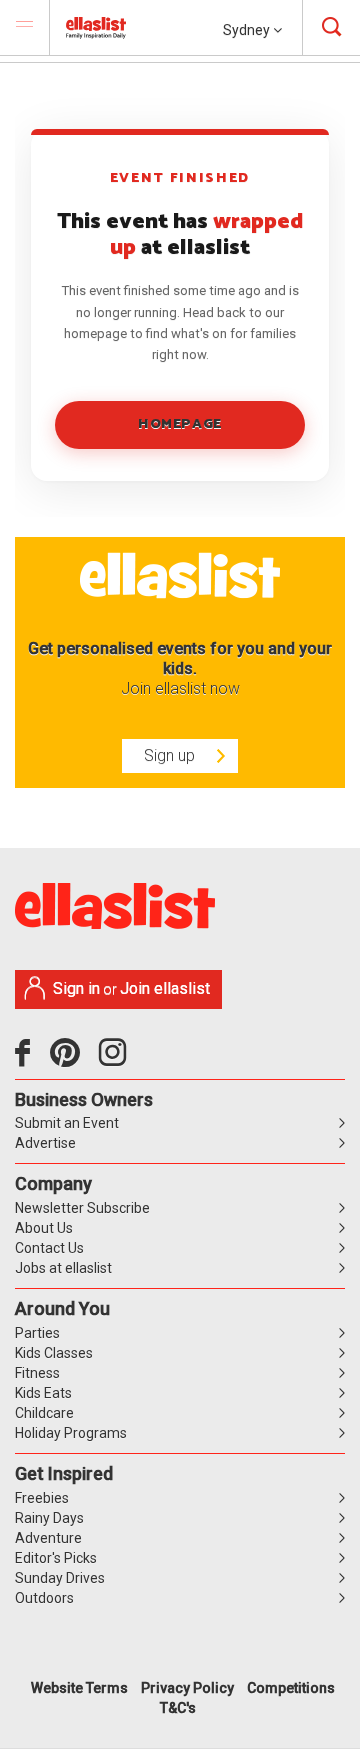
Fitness (37, 1373)
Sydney (248, 30)
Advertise (45, 1143)
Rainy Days (49, 1518)
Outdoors (44, 1598)
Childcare (44, 1413)
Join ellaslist (165, 988)
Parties (37, 1333)
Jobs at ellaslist (63, 1268)
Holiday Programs (71, 1433)
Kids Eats (43, 1393)
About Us (44, 1228)
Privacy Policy (187, 1688)
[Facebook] (27, 1060)
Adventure (48, 1538)
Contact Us (49, 1248)
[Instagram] (116, 1060)
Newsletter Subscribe (82, 1208)
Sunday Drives (60, 1578)
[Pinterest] (72, 1060)
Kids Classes (54, 1353)
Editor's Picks (56, 1558)
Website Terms (79, 1688)
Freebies (42, 1498)
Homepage (179, 424)
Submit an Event (67, 1123)
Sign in (76, 988)
